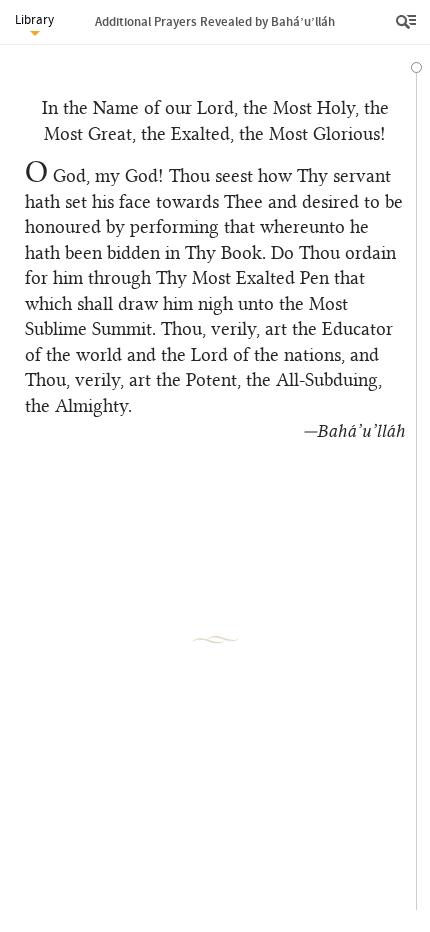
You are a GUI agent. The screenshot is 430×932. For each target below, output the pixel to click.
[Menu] (408, 22)
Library (34, 19)
